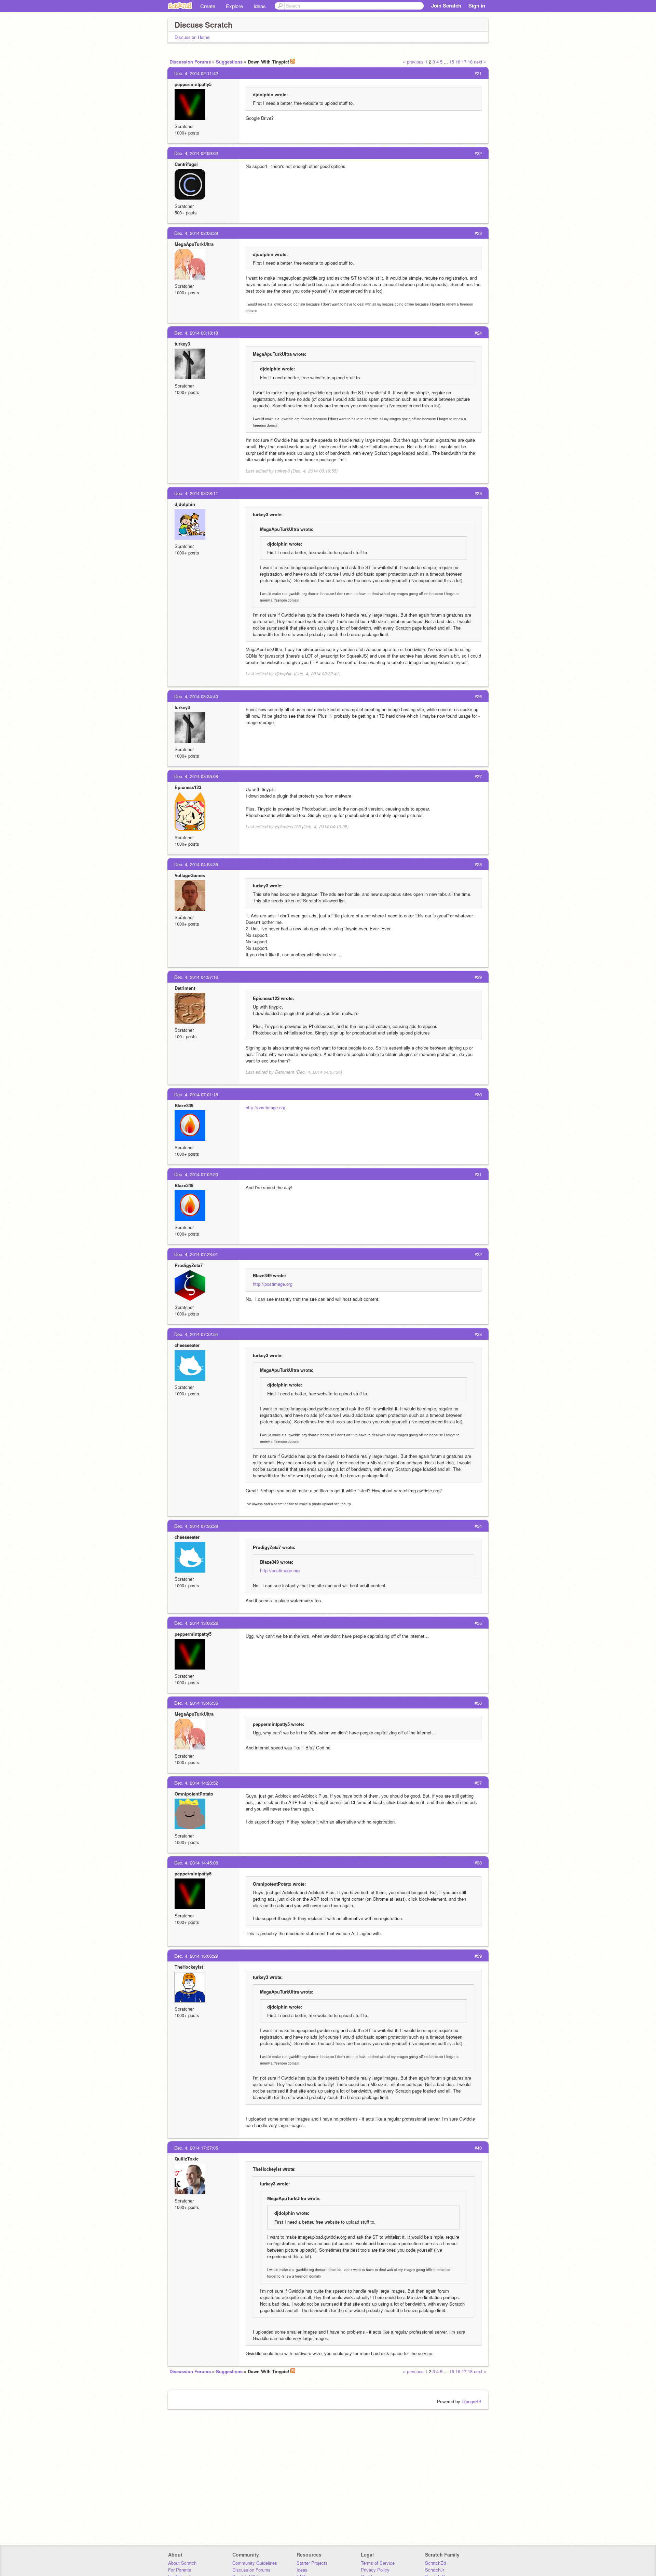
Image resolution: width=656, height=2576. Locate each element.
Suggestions (229, 62)
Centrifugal (186, 164)
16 (458, 62)
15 (452, 62)
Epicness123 (188, 787)
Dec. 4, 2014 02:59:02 (196, 153)
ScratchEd (435, 2563)
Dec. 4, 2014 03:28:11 (196, 493)
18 (470, 62)
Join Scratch (446, 5)
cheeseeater (187, 1345)
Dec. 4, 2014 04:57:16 (196, 977)
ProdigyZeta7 (189, 1265)
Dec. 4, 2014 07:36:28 (196, 1526)
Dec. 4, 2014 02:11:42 (196, 73)
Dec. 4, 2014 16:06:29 (196, 1956)
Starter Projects (312, 2563)
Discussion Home (192, 37)
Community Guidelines (255, 2563)
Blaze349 (184, 1105)
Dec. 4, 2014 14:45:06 (196, 1863)
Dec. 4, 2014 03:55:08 (196, 776)
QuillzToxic (187, 2159)
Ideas (260, 6)
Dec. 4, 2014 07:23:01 (196, 1254)
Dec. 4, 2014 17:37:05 (196, 2148)
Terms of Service (378, 2563)
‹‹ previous (413, 62)
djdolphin (185, 504)
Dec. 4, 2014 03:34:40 (196, 696)
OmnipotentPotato (194, 1794)
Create (208, 6)
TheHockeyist (189, 1967)
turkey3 (182, 344)
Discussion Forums (190, 62)
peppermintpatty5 (193, 84)
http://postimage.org (265, 1107)
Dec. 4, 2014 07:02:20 (196, 1174)
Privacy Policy (375, 2570)
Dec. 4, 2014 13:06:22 (196, 1623)
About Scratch (182, 2563)
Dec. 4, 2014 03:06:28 (196, 233)
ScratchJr (435, 2570)
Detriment (185, 988)
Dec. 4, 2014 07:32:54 (196, 1334)
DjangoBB (471, 2401)
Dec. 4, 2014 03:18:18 (196, 333)
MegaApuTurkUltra (194, 244)
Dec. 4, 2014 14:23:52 (196, 1783)
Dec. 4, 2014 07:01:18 (196, 1094)
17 (464, 62)
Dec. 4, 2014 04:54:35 (196, 864)
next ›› (480, 62)
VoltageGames (190, 875)
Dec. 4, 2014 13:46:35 (196, 1703)
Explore (234, 6)
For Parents (180, 2570)
